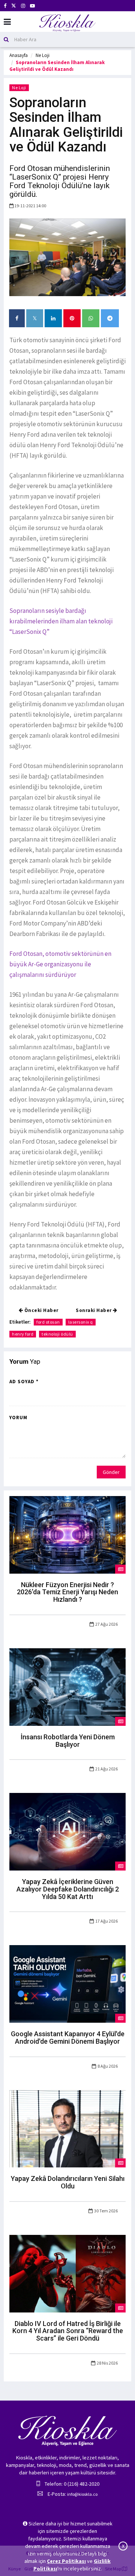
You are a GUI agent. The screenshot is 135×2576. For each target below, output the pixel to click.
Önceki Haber (41, 1310)
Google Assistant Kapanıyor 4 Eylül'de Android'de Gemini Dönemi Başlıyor (68, 2038)
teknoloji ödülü (57, 1334)
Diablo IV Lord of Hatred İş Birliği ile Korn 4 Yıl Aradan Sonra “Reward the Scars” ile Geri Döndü (68, 2331)
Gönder (111, 1472)
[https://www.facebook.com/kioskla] (5, 6)
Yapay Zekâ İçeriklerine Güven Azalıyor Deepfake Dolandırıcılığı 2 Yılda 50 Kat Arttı (68, 1889)
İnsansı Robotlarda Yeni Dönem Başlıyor (68, 1741)
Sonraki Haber (94, 1310)
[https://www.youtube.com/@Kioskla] (32, 6)
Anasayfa (19, 55)
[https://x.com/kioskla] (14, 6)
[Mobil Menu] (7, 22)
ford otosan (48, 1322)
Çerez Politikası (66, 2561)
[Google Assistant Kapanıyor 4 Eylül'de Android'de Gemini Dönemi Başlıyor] (67, 1983)
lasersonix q (81, 1322)
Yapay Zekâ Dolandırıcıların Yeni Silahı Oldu (68, 2182)
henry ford (23, 1334)
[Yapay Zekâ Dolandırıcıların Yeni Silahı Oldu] (67, 2128)
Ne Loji (43, 55)
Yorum (18, 1418)
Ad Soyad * (24, 1382)
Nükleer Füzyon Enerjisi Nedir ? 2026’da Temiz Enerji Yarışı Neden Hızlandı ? (67, 1592)
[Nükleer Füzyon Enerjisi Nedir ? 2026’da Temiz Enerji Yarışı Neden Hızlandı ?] (67, 1534)
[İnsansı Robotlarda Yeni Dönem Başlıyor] (67, 1686)
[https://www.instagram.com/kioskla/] (23, 6)
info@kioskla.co (82, 2494)
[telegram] (110, 318)
